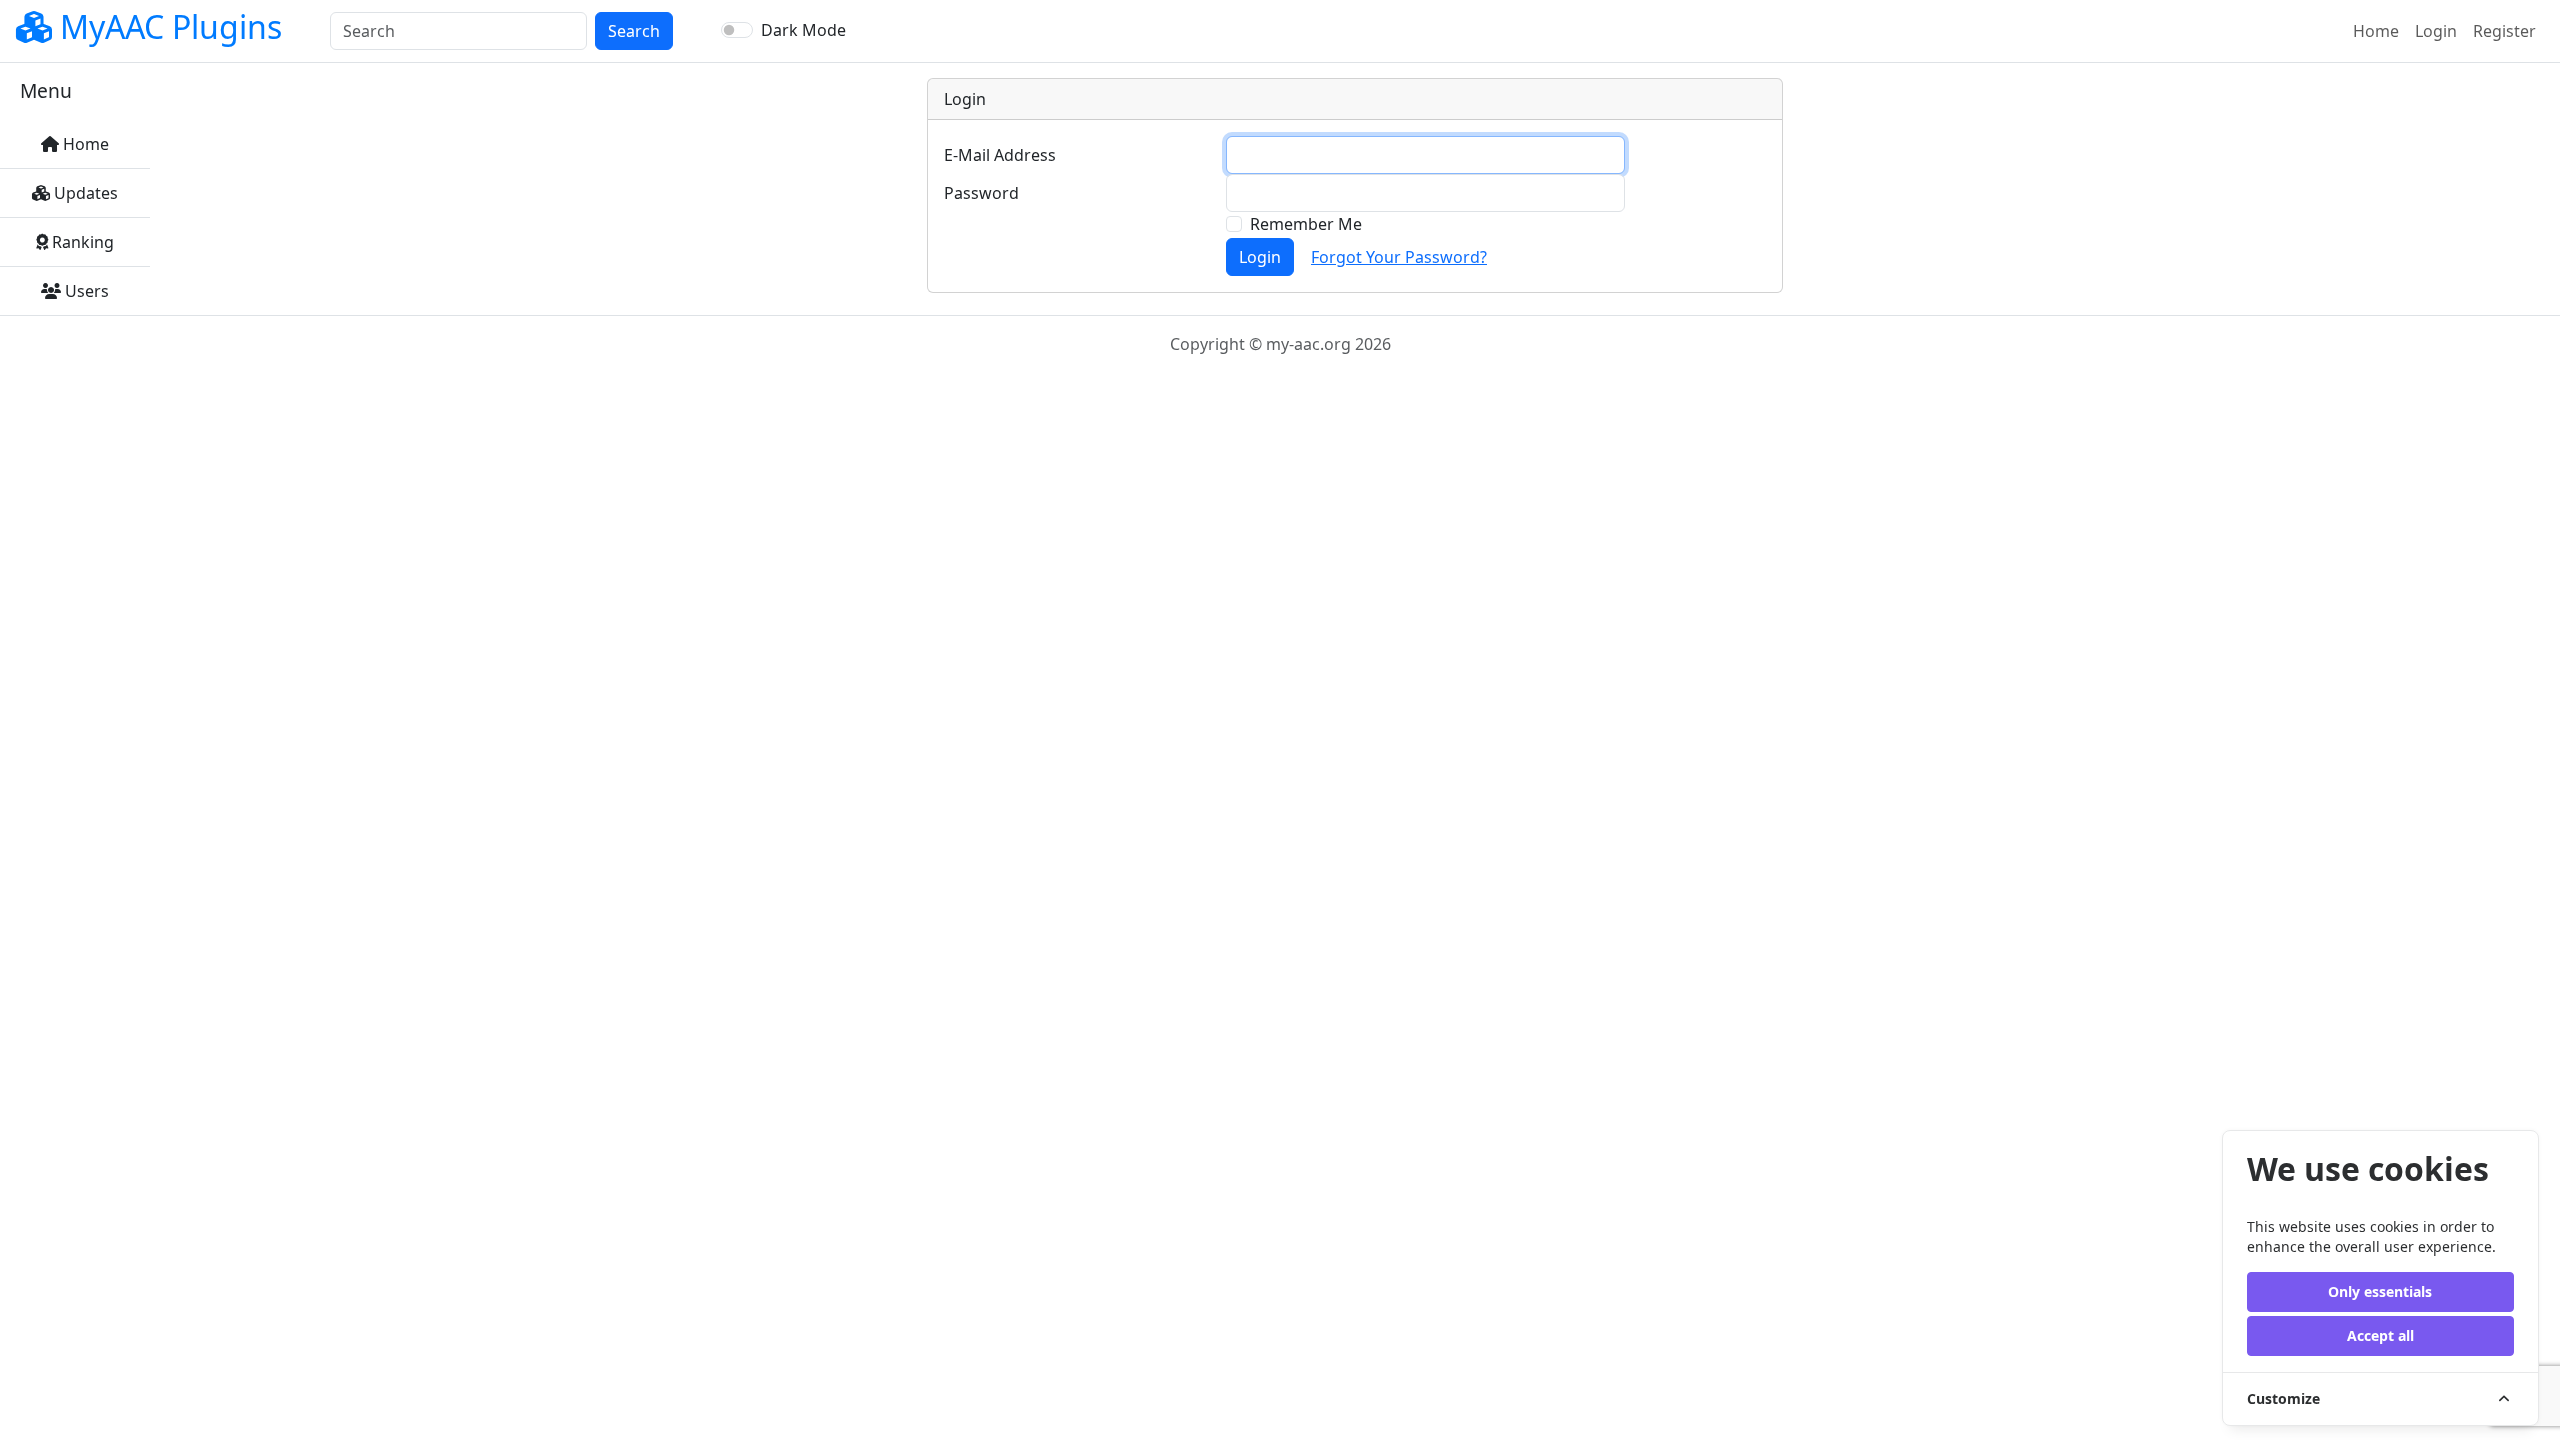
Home (2380, 30)
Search (634, 31)
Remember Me (1306, 224)
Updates (84, 193)
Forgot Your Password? (1399, 257)
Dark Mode (803, 30)
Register (2504, 31)
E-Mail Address (1000, 155)
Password (981, 193)
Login (2436, 31)
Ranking (81, 242)
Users (85, 291)
